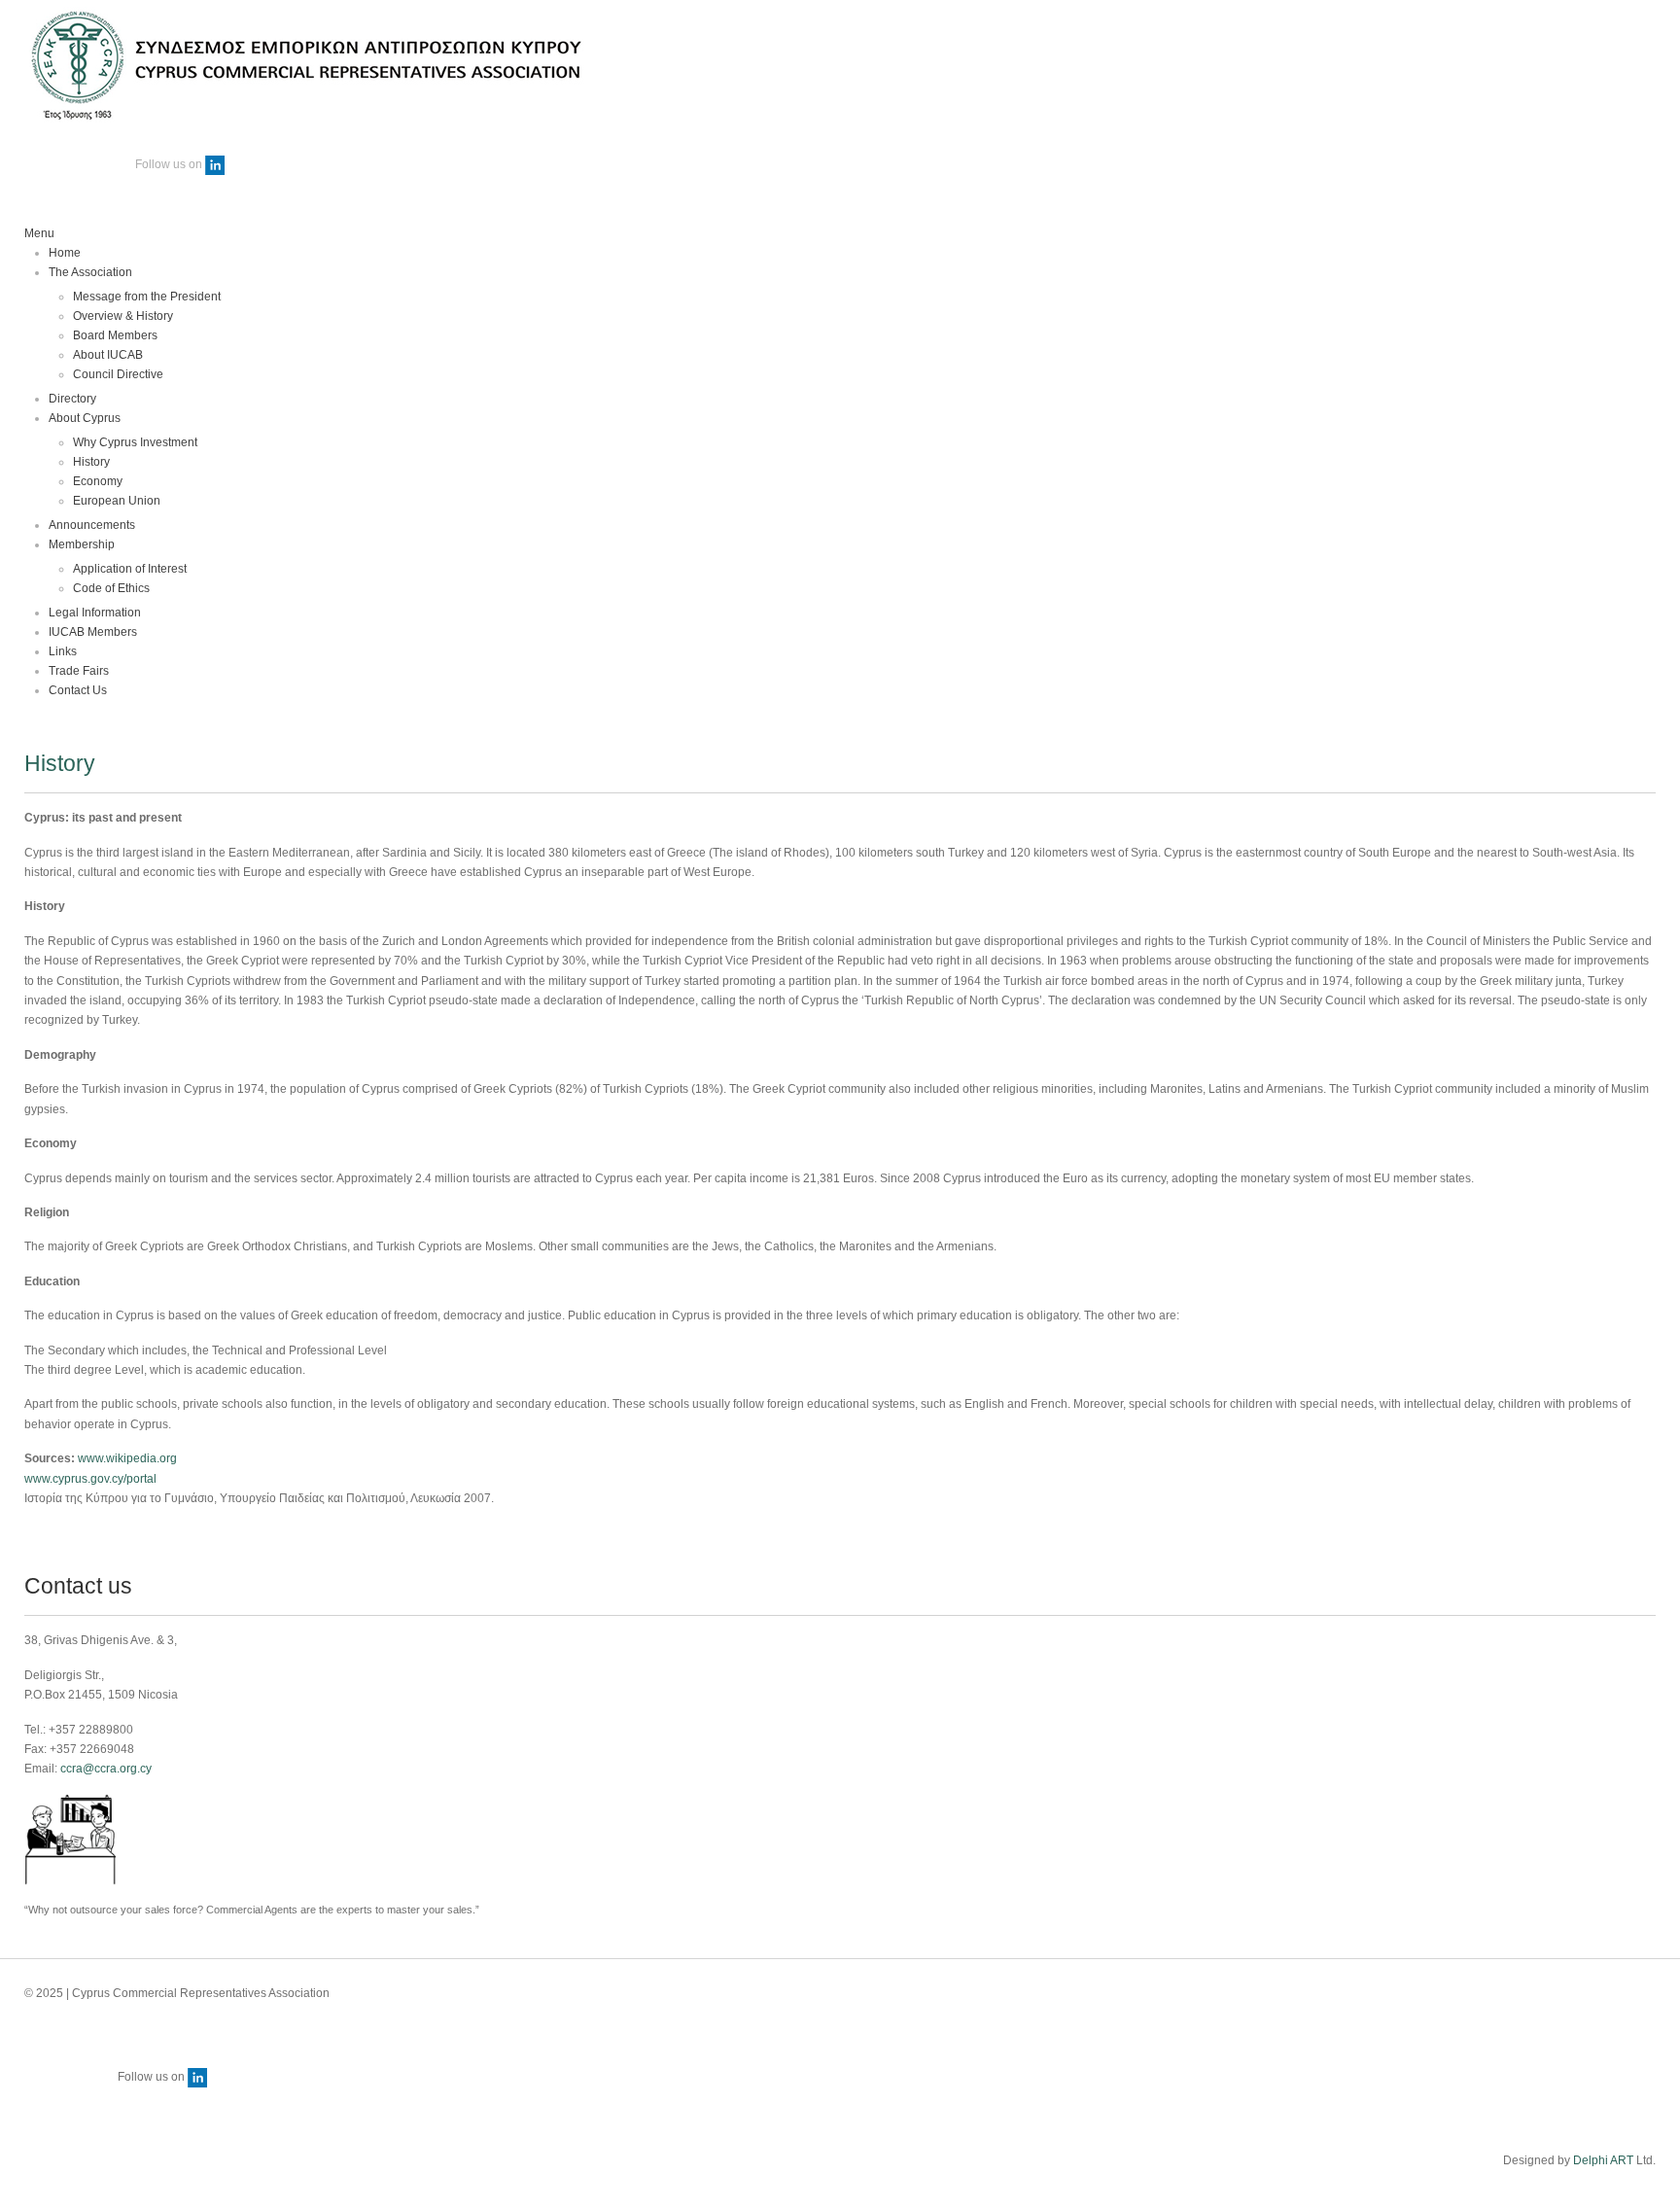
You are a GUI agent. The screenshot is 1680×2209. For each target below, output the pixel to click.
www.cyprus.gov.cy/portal (90, 1479)
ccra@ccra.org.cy (106, 1769)
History (60, 763)
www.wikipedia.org (127, 1458)
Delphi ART (1603, 2160)
